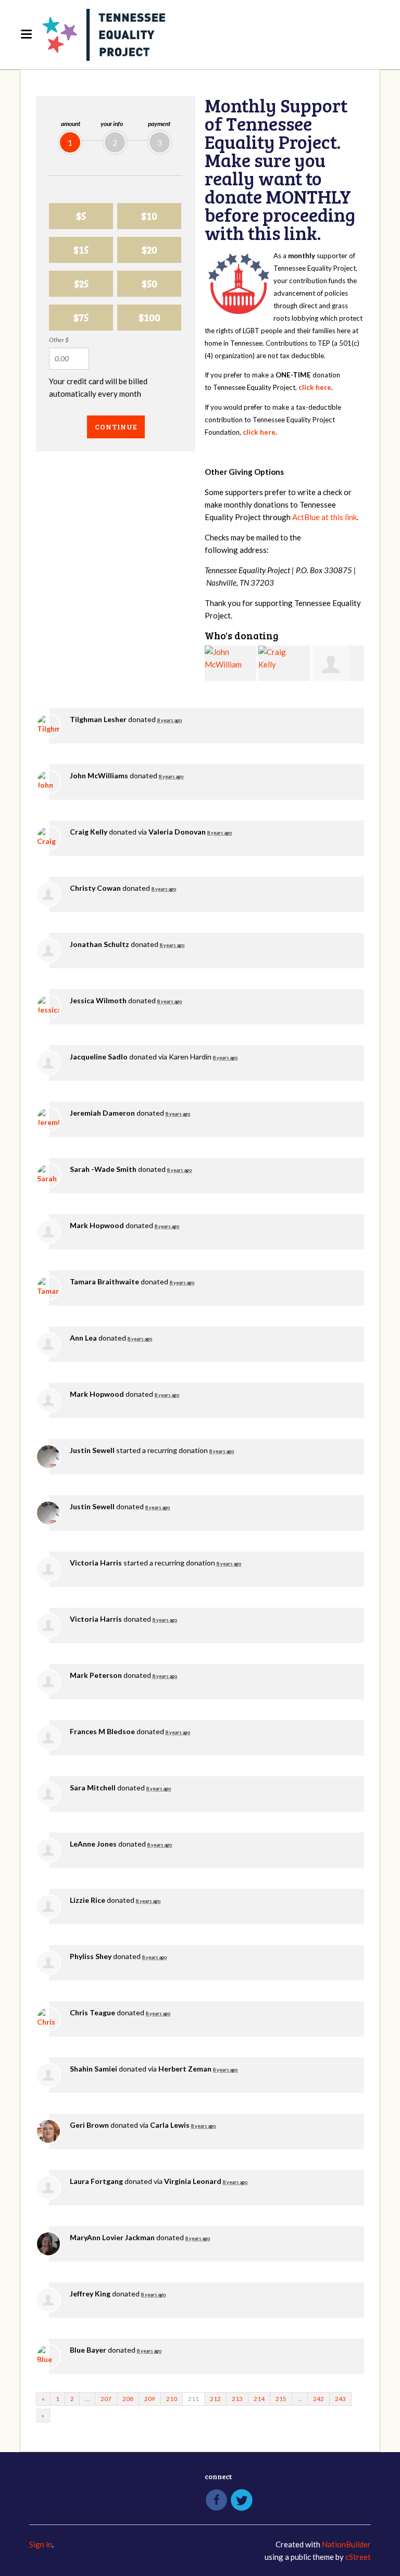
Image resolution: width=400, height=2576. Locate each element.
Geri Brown (89, 2125)
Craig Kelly (89, 832)
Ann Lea (83, 1338)
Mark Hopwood (97, 1225)
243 (340, 2399)
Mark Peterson (96, 1675)
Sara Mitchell (93, 1788)
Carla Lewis (170, 2125)
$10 (149, 216)
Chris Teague (92, 2012)
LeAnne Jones (93, 1844)
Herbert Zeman (185, 2069)
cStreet (358, 2557)
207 (106, 2399)
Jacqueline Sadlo (99, 1057)
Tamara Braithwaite (104, 1281)
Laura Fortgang (96, 2181)
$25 (81, 283)
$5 (81, 216)
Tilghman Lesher (98, 719)
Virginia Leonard (193, 2181)
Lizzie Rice (87, 1900)
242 (318, 2399)
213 (237, 2399)
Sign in (41, 2544)
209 (150, 2399)
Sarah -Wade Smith (103, 1169)
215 (281, 2399)
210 (172, 2399)
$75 (81, 317)
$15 (81, 250)
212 (215, 2399)
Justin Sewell (92, 1450)
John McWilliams (99, 775)
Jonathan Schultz (99, 944)
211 (193, 2399)
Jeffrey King (90, 2294)
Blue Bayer (88, 2350)
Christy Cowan (95, 888)
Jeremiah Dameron (102, 1113)
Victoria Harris (96, 1563)
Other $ (59, 340)
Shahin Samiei (93, 2069)
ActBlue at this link (324, 517)
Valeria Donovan (177, 832)
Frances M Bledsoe (102, 1731)
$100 (149, 317)
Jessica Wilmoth (98, 1000)
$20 (149, 250)
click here (315, 387)
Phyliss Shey (91, 1956)
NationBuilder (346, 2544)
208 (128, 2399)
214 (259, 2399)
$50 (149, 283)
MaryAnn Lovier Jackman (112, 2237)
